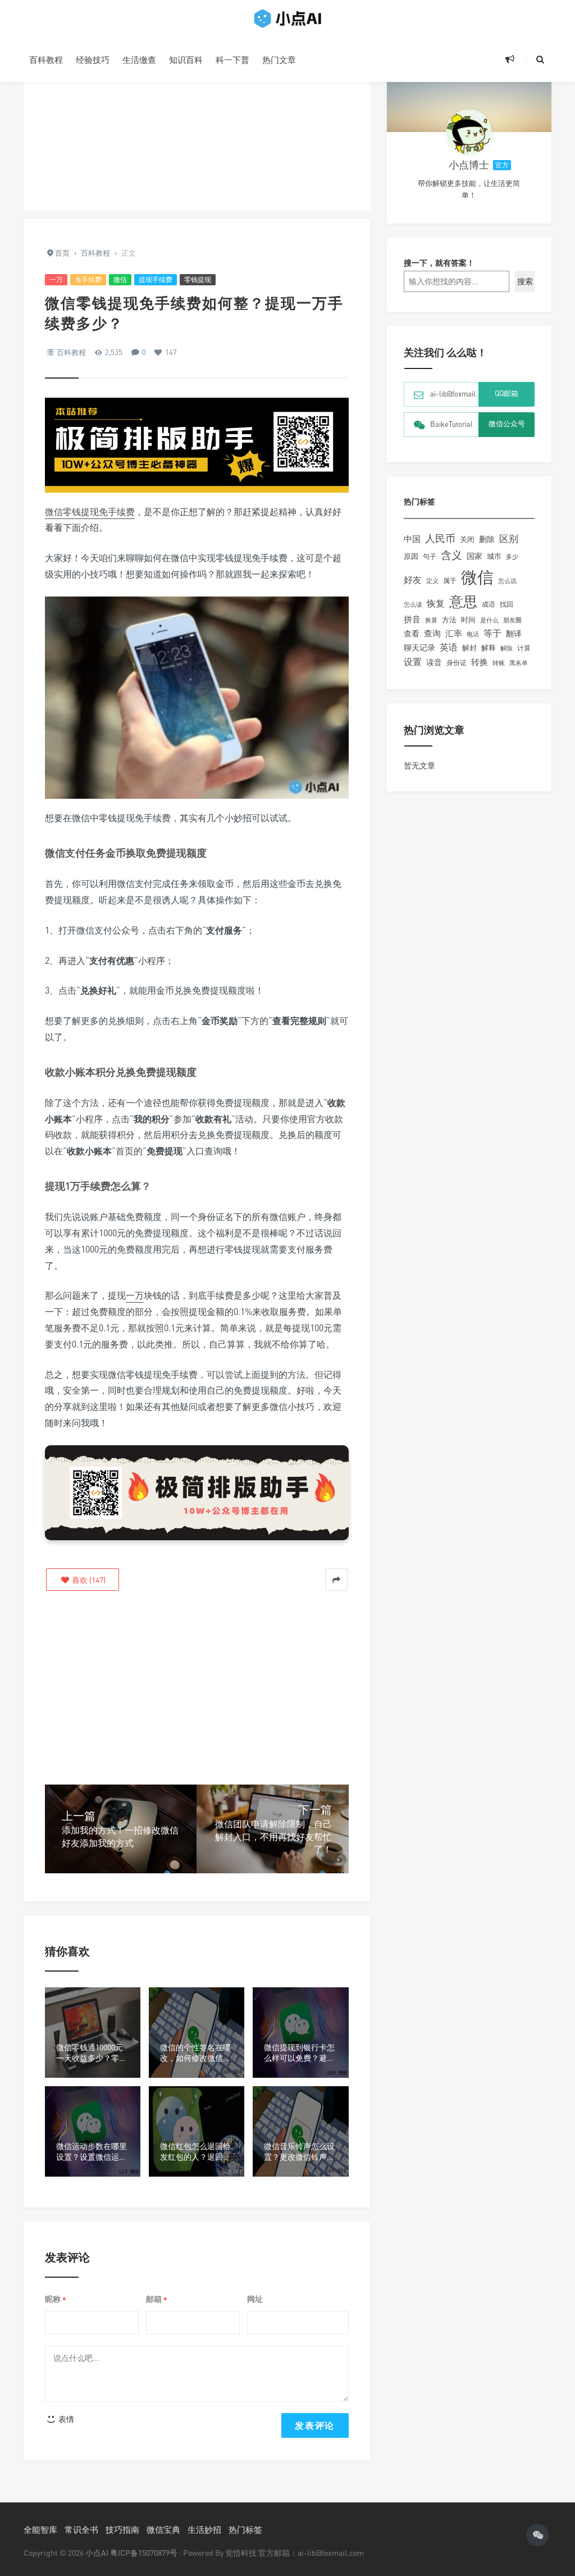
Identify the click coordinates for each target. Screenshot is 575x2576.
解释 (489, 648)
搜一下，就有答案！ (439, 263)
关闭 (467, 539)
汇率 (454, 633)
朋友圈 (512, 620)
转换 (480, 662)
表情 (65, 2419)
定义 (432, 581)
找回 (506, 604)
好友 (413, 580)
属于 (450, 581)
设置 (413, 662)
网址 (255, 2299)
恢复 (436, 603)
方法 (449, 620)
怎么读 (413, 604)
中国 (412, 539)
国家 (474, 556)
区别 (509, 538)
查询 (432, 633)
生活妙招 (204, 2529)
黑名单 (519, 663)
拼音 (412, 619)
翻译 (514, 633)
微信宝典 (163, 2529)
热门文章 (279, 60)
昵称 (56, 2299)
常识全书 (81, 2529)
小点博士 (469, 165)
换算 (431, 620)
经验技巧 (93, 60)
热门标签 (245, 2529)
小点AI (98, 2553)
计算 (524, 648)
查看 (412, 634)
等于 (492, 633)
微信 (120, 279)
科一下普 (232, 60)
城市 (494, 556)
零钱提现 (198, 279)
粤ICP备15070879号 (144, 2553)
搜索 (525, 281)
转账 (499, 663)
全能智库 (40, 2529)
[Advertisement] (197, 132)
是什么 (489, 620)
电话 (473, 634)
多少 (512, 556)
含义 (451, 555)
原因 (411, 556)
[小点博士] (469, 132)
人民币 (440, 538)
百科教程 (46, 60)
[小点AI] (287, 19)
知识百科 (186, 60)
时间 (468, 620)
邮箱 (157, 2299)
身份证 (457, 663)
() (88, 1580)
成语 (489, 604)
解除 (506, 648)
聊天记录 (419, 648)
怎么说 (507, 581)
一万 (56, 279)
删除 (487, 539)
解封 (469, 648)
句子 (430, 556)
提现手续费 (156, 279)
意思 (463, 601)
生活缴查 (139, 60)
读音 (434, 662)
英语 (449, 647)
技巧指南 (122, 2529)
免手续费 (88, 279)
